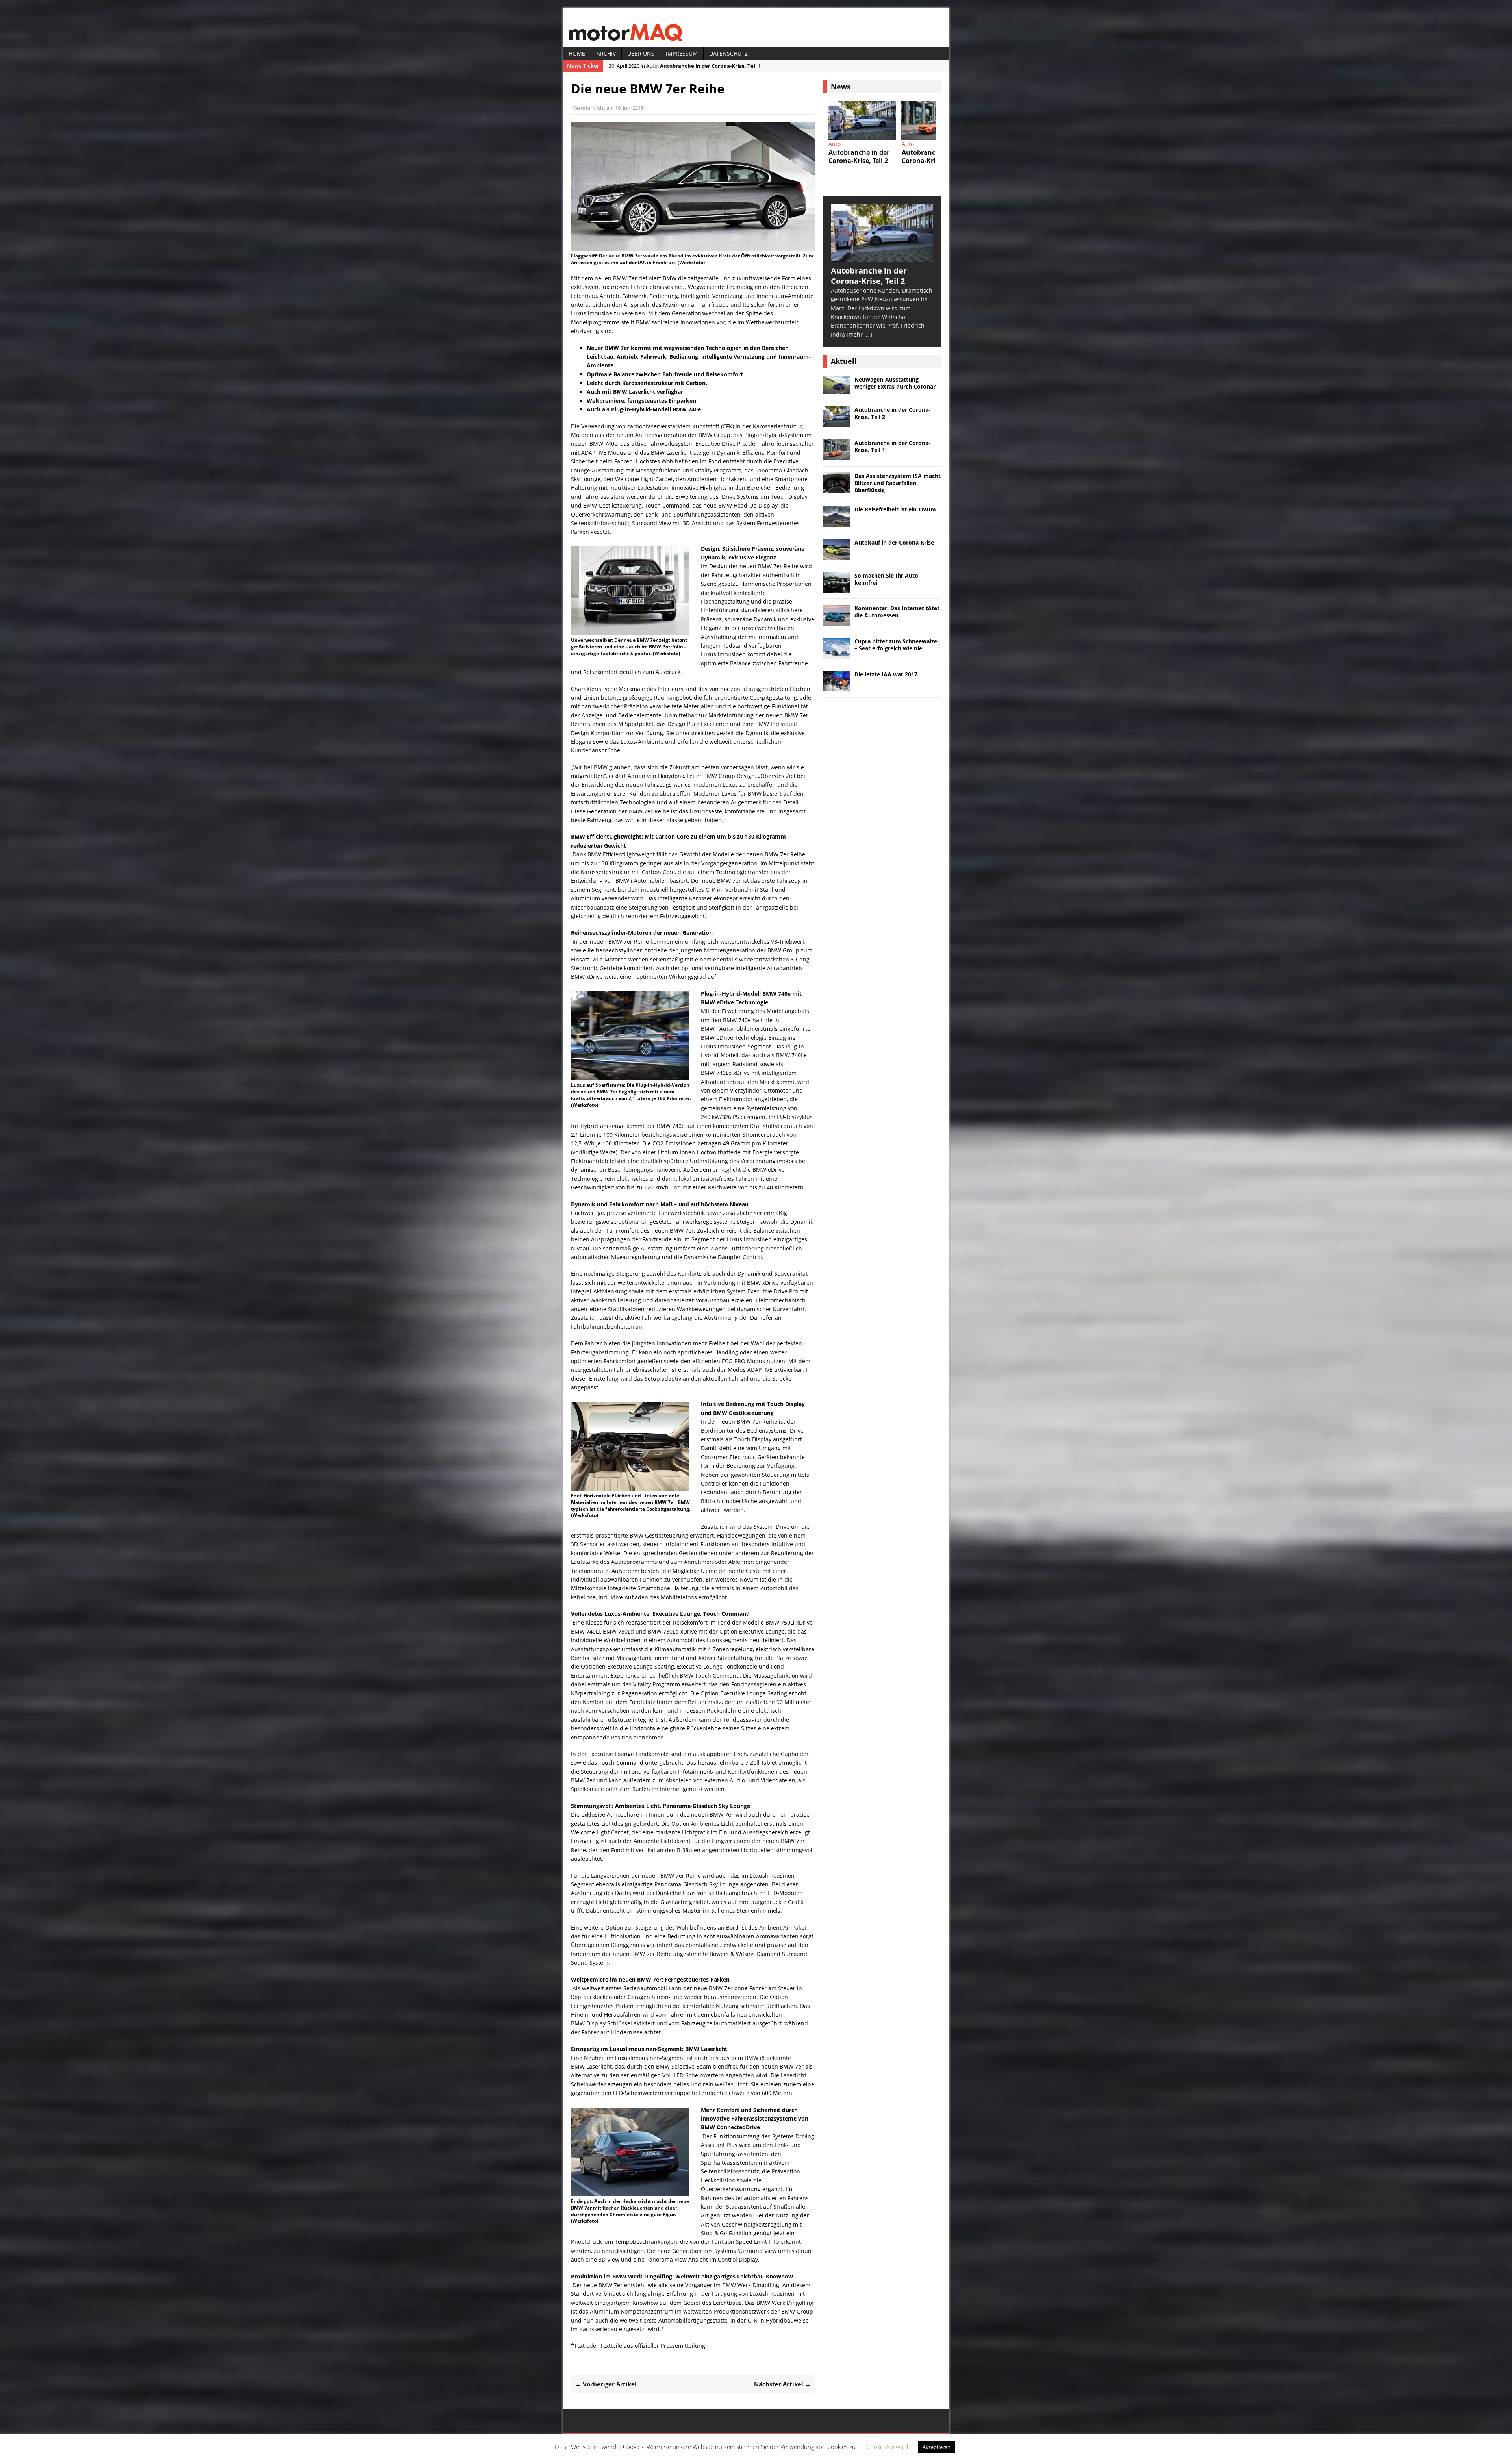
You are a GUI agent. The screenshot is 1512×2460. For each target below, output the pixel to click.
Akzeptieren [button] (937, 2447)
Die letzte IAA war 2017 (886, 674)
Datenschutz (728, 53)
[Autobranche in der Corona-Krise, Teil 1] (837, 455)
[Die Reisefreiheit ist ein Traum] (935, 120)
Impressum (682, 53)
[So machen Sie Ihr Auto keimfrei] (837, 588)
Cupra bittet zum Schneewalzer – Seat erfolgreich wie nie (897, 645)
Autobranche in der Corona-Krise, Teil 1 (892, 446)
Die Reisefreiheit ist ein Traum (895, 509)
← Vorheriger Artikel (606, 2384)
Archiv (606, 53)
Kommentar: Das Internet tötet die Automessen (897, 612)
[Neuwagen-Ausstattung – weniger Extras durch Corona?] (837, 390)
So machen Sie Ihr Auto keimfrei (886, 579)
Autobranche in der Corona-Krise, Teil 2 (892, 413)
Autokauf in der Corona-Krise (894, 542)
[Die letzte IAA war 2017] (837, 687)
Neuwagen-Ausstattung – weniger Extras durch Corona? (895, 383)
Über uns (641, 53)
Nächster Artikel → (782, 2384)
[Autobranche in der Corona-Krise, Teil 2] (882, 257)
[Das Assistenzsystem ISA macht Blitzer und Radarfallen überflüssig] (862, 120)
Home (577, 53)
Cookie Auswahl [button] (887, 2447)
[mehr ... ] (860, 334)
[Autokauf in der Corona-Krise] (837, 555)
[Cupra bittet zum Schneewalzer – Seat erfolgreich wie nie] (837, 654)
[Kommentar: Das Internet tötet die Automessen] (837, 621)
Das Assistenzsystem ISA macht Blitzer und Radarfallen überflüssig (898, 483)
